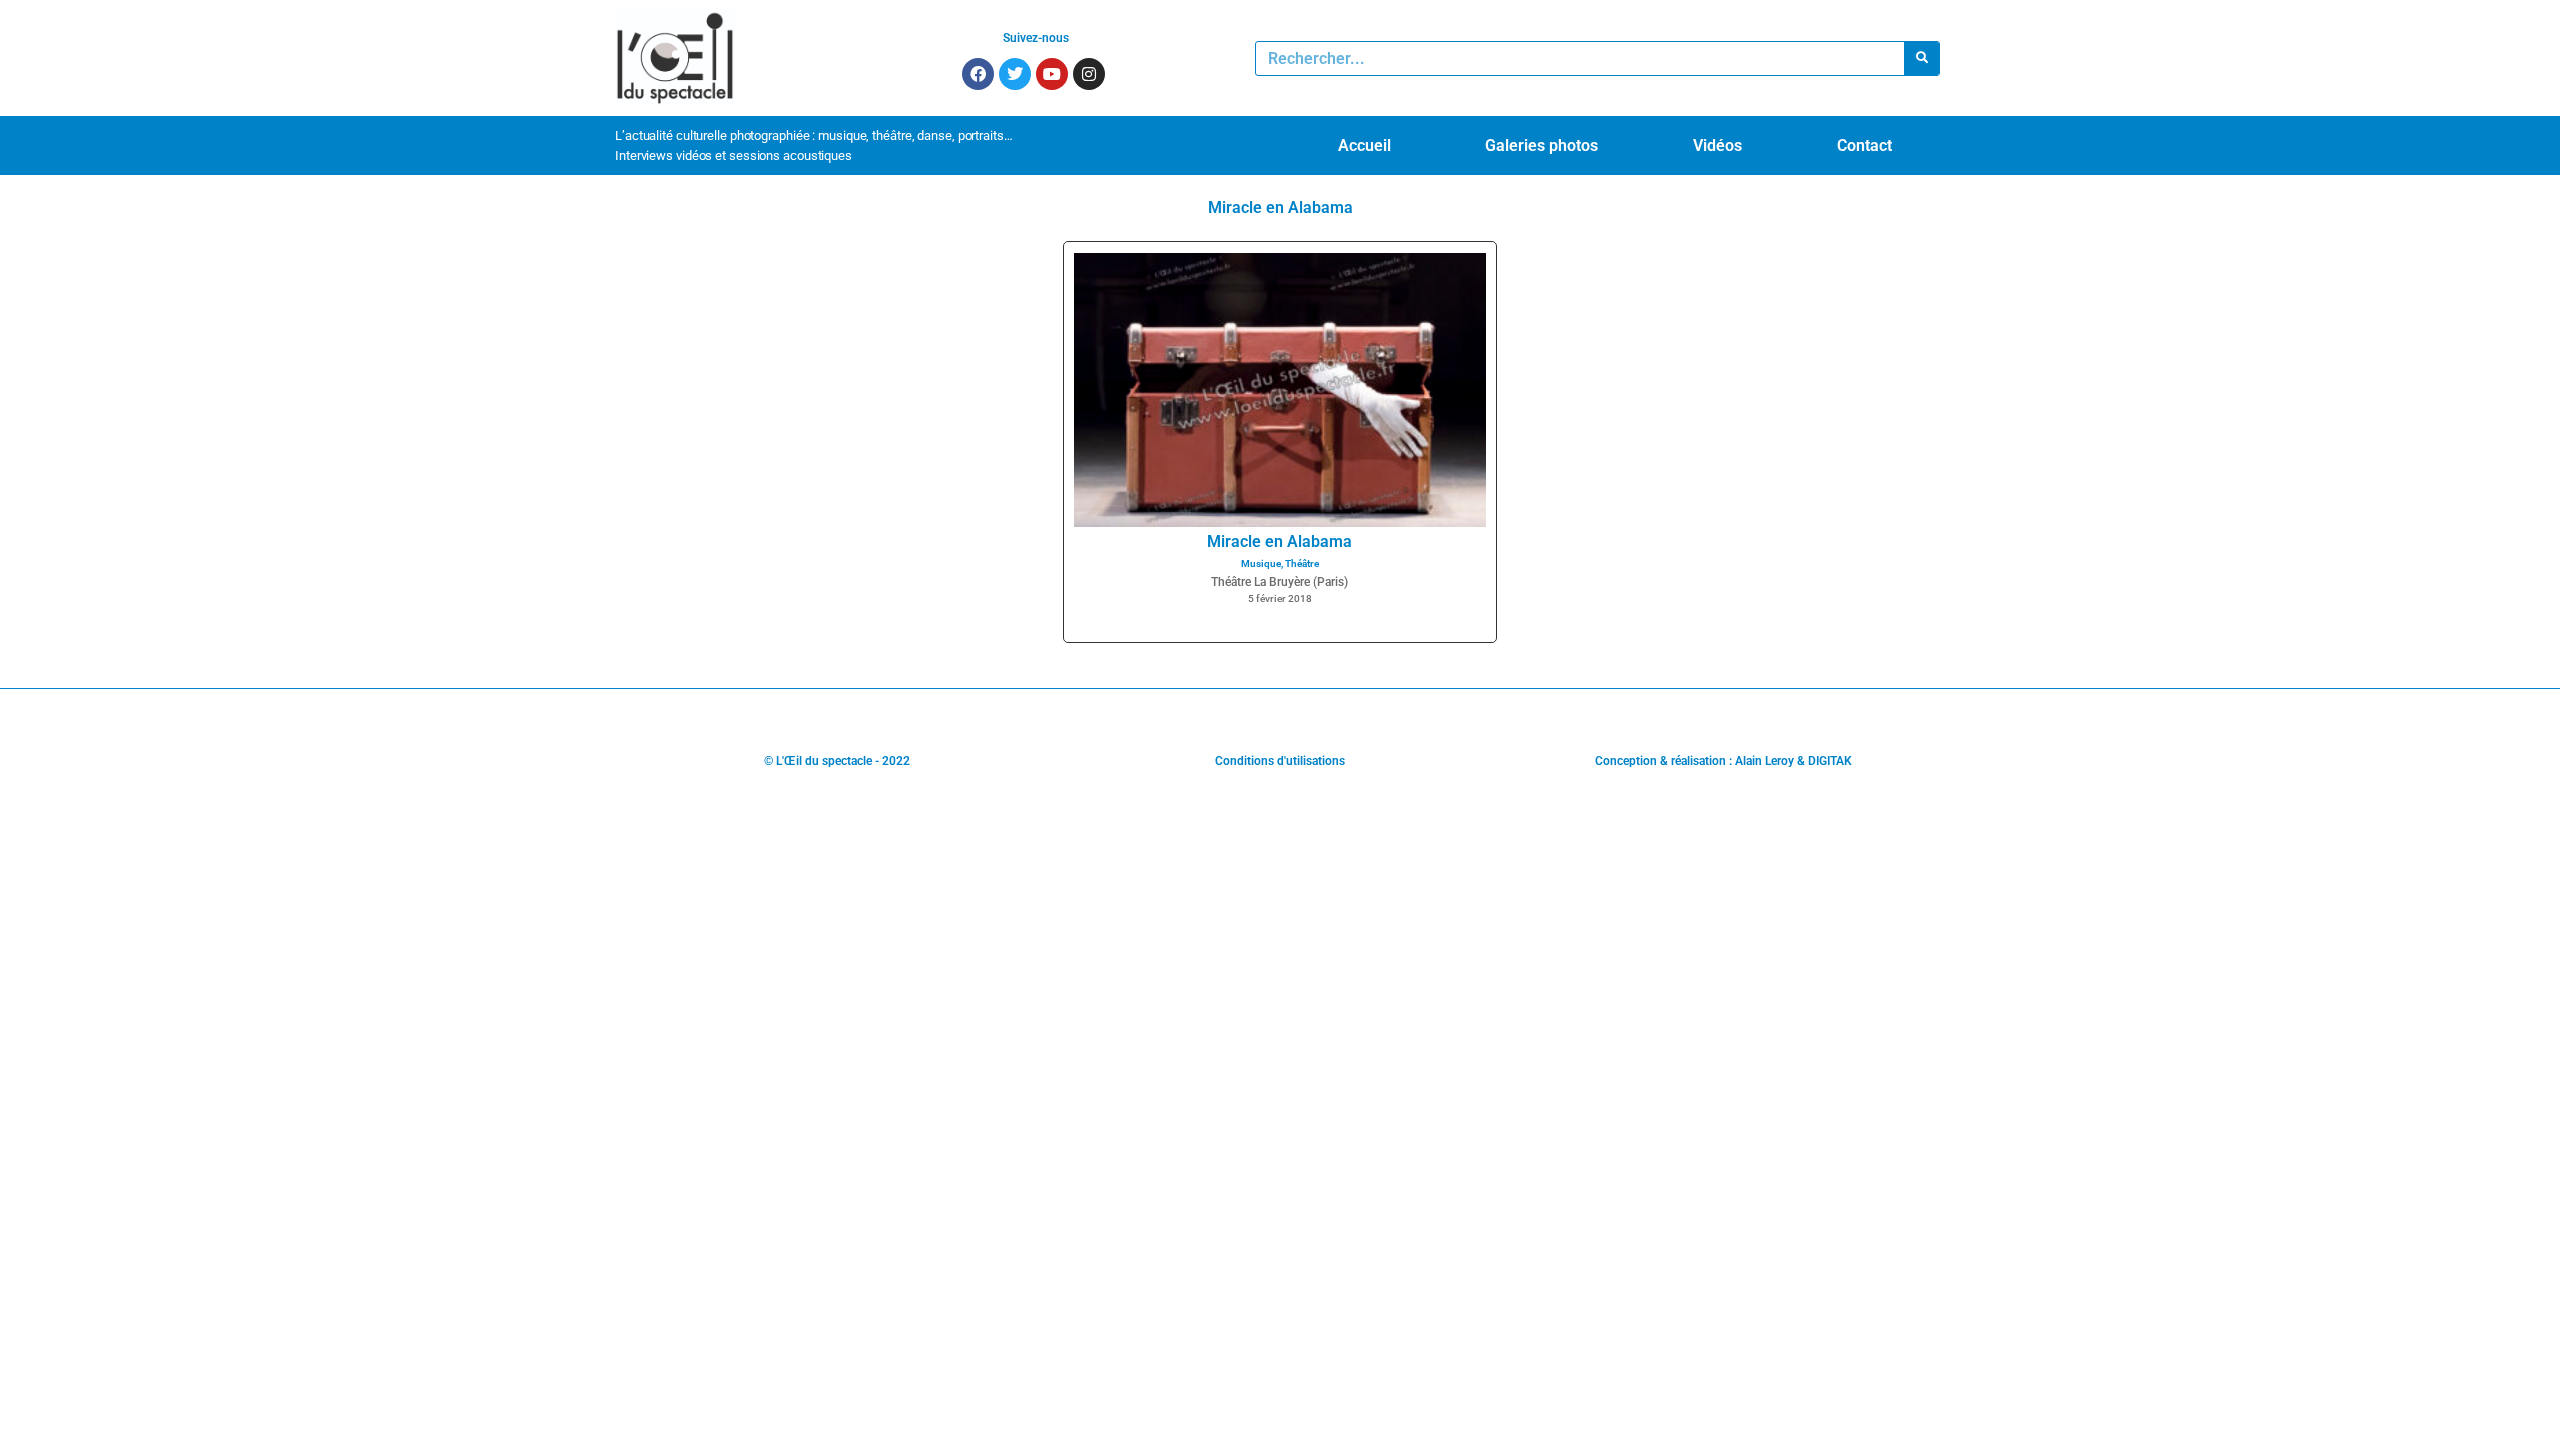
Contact (1864, 145)
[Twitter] (1015, 74)
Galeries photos (1541, 145)
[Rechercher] (1921, 58)
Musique (1261, 563)
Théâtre (1302, 563)
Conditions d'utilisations (1280, 761)
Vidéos (1717, 145)
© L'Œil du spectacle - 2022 (837, 761)
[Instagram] (1089, 74)
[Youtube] (1052, 74)
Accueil (1364, 145)
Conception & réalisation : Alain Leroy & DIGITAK (1723, 761)
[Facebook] (978, 74)
